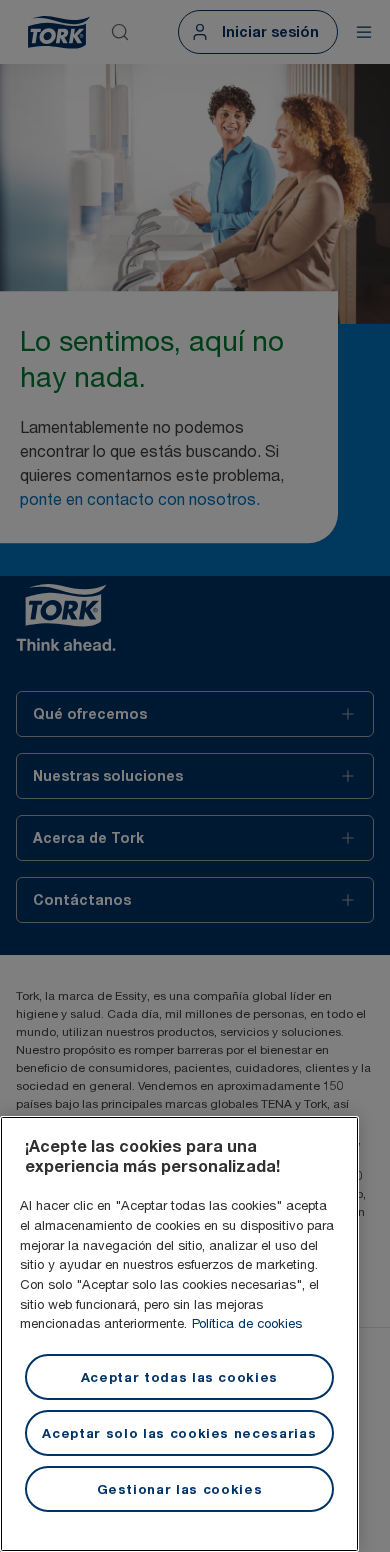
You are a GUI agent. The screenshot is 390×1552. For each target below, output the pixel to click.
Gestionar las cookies (180, 1489)
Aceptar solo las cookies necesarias (179, 1433)
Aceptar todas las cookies (179, 1377)
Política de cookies (247, 1323)
